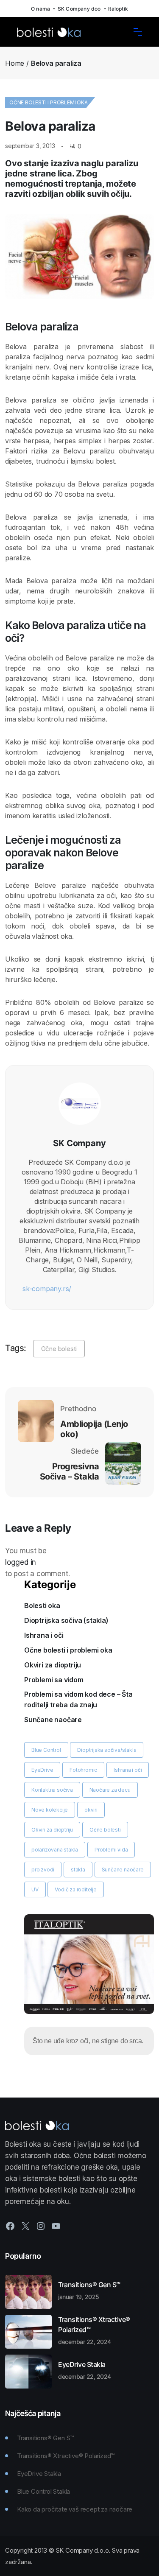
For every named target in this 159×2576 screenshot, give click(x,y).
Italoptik (118, 9)
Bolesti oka (42, 1605)
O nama (40, 9)
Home (15, 63)
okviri (91, 1810)
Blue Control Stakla (43, 2491)
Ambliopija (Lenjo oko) (94, 1429)
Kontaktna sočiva (52, 1790)
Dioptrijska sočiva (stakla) (66, 1620)
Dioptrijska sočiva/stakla (107, 1750)
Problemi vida (111, 1850)
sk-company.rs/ (47, 1289)
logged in (21, 1562)
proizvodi (43, 1870)
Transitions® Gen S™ (89, 2290)
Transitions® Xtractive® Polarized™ (94, 2330)
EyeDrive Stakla (85, 2370)
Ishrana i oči (44, 1635)
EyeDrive (42, 1770)
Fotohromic (83, 1770)
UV (35, 1889)
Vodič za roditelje (75, 1889)
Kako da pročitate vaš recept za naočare (75, 2509)
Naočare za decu (110, 1790)
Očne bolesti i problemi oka (49, 102)
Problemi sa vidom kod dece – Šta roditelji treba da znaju (78, 1699)
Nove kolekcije (50, 1810)
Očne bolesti (59, 1349)
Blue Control (46, 1750)
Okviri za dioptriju (53, 1665)
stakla (78, 1870)
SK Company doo (79, 9)
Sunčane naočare (53, 1720)
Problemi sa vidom (54, 1680)
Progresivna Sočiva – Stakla (69, 1471)
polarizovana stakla (55, 1850)
